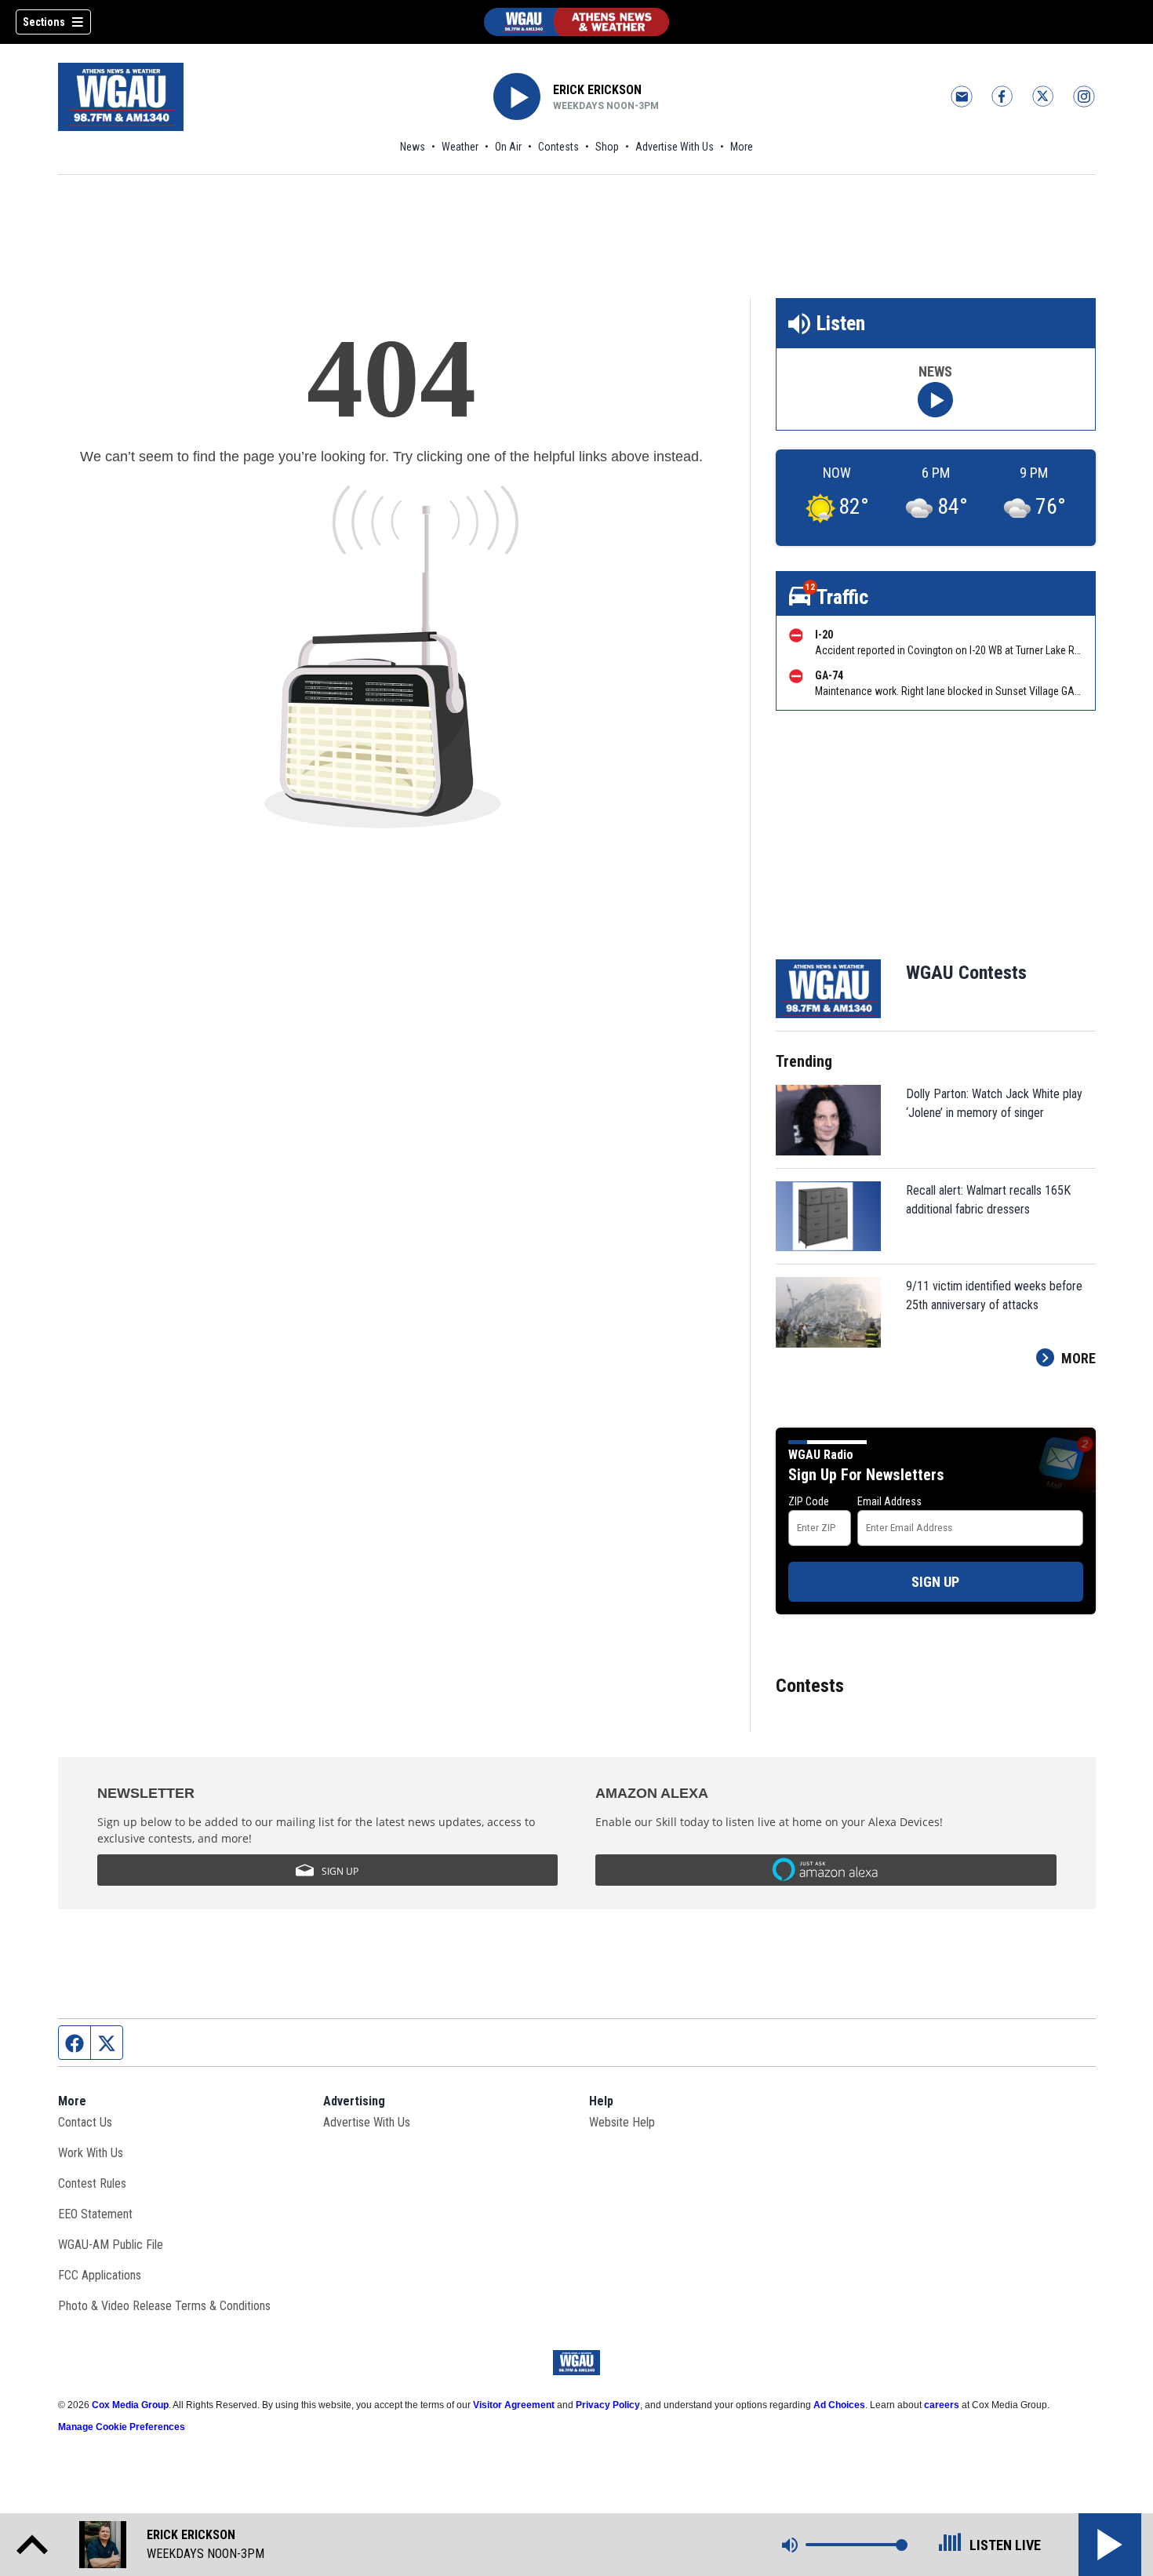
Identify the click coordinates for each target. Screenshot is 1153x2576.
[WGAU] (576, 22)
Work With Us (91, 2153)
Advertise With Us (675, 147)
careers (942, 2405)
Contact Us (85, 2122)
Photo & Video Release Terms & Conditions (164, 2306)
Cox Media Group (130, 2405)
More (742, 147)
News (413, 147)
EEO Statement (95, 2214)
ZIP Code (809, 1501)
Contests (558, 147)
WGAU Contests (966, 973)
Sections (44, 22)
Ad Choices (839, 2405)
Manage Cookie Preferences (122, 2427)
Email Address (889, 1501)
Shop (607, 147)
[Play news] (935, 400)
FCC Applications (100, 2275)
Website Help (622, 2122)
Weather (460, 147)
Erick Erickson (597, 90)
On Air (508, 147)
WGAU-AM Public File (111, 2245)
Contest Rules (92, 2183)
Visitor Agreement (514, 2405)
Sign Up (935, 1582)
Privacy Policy (608, 2405)
